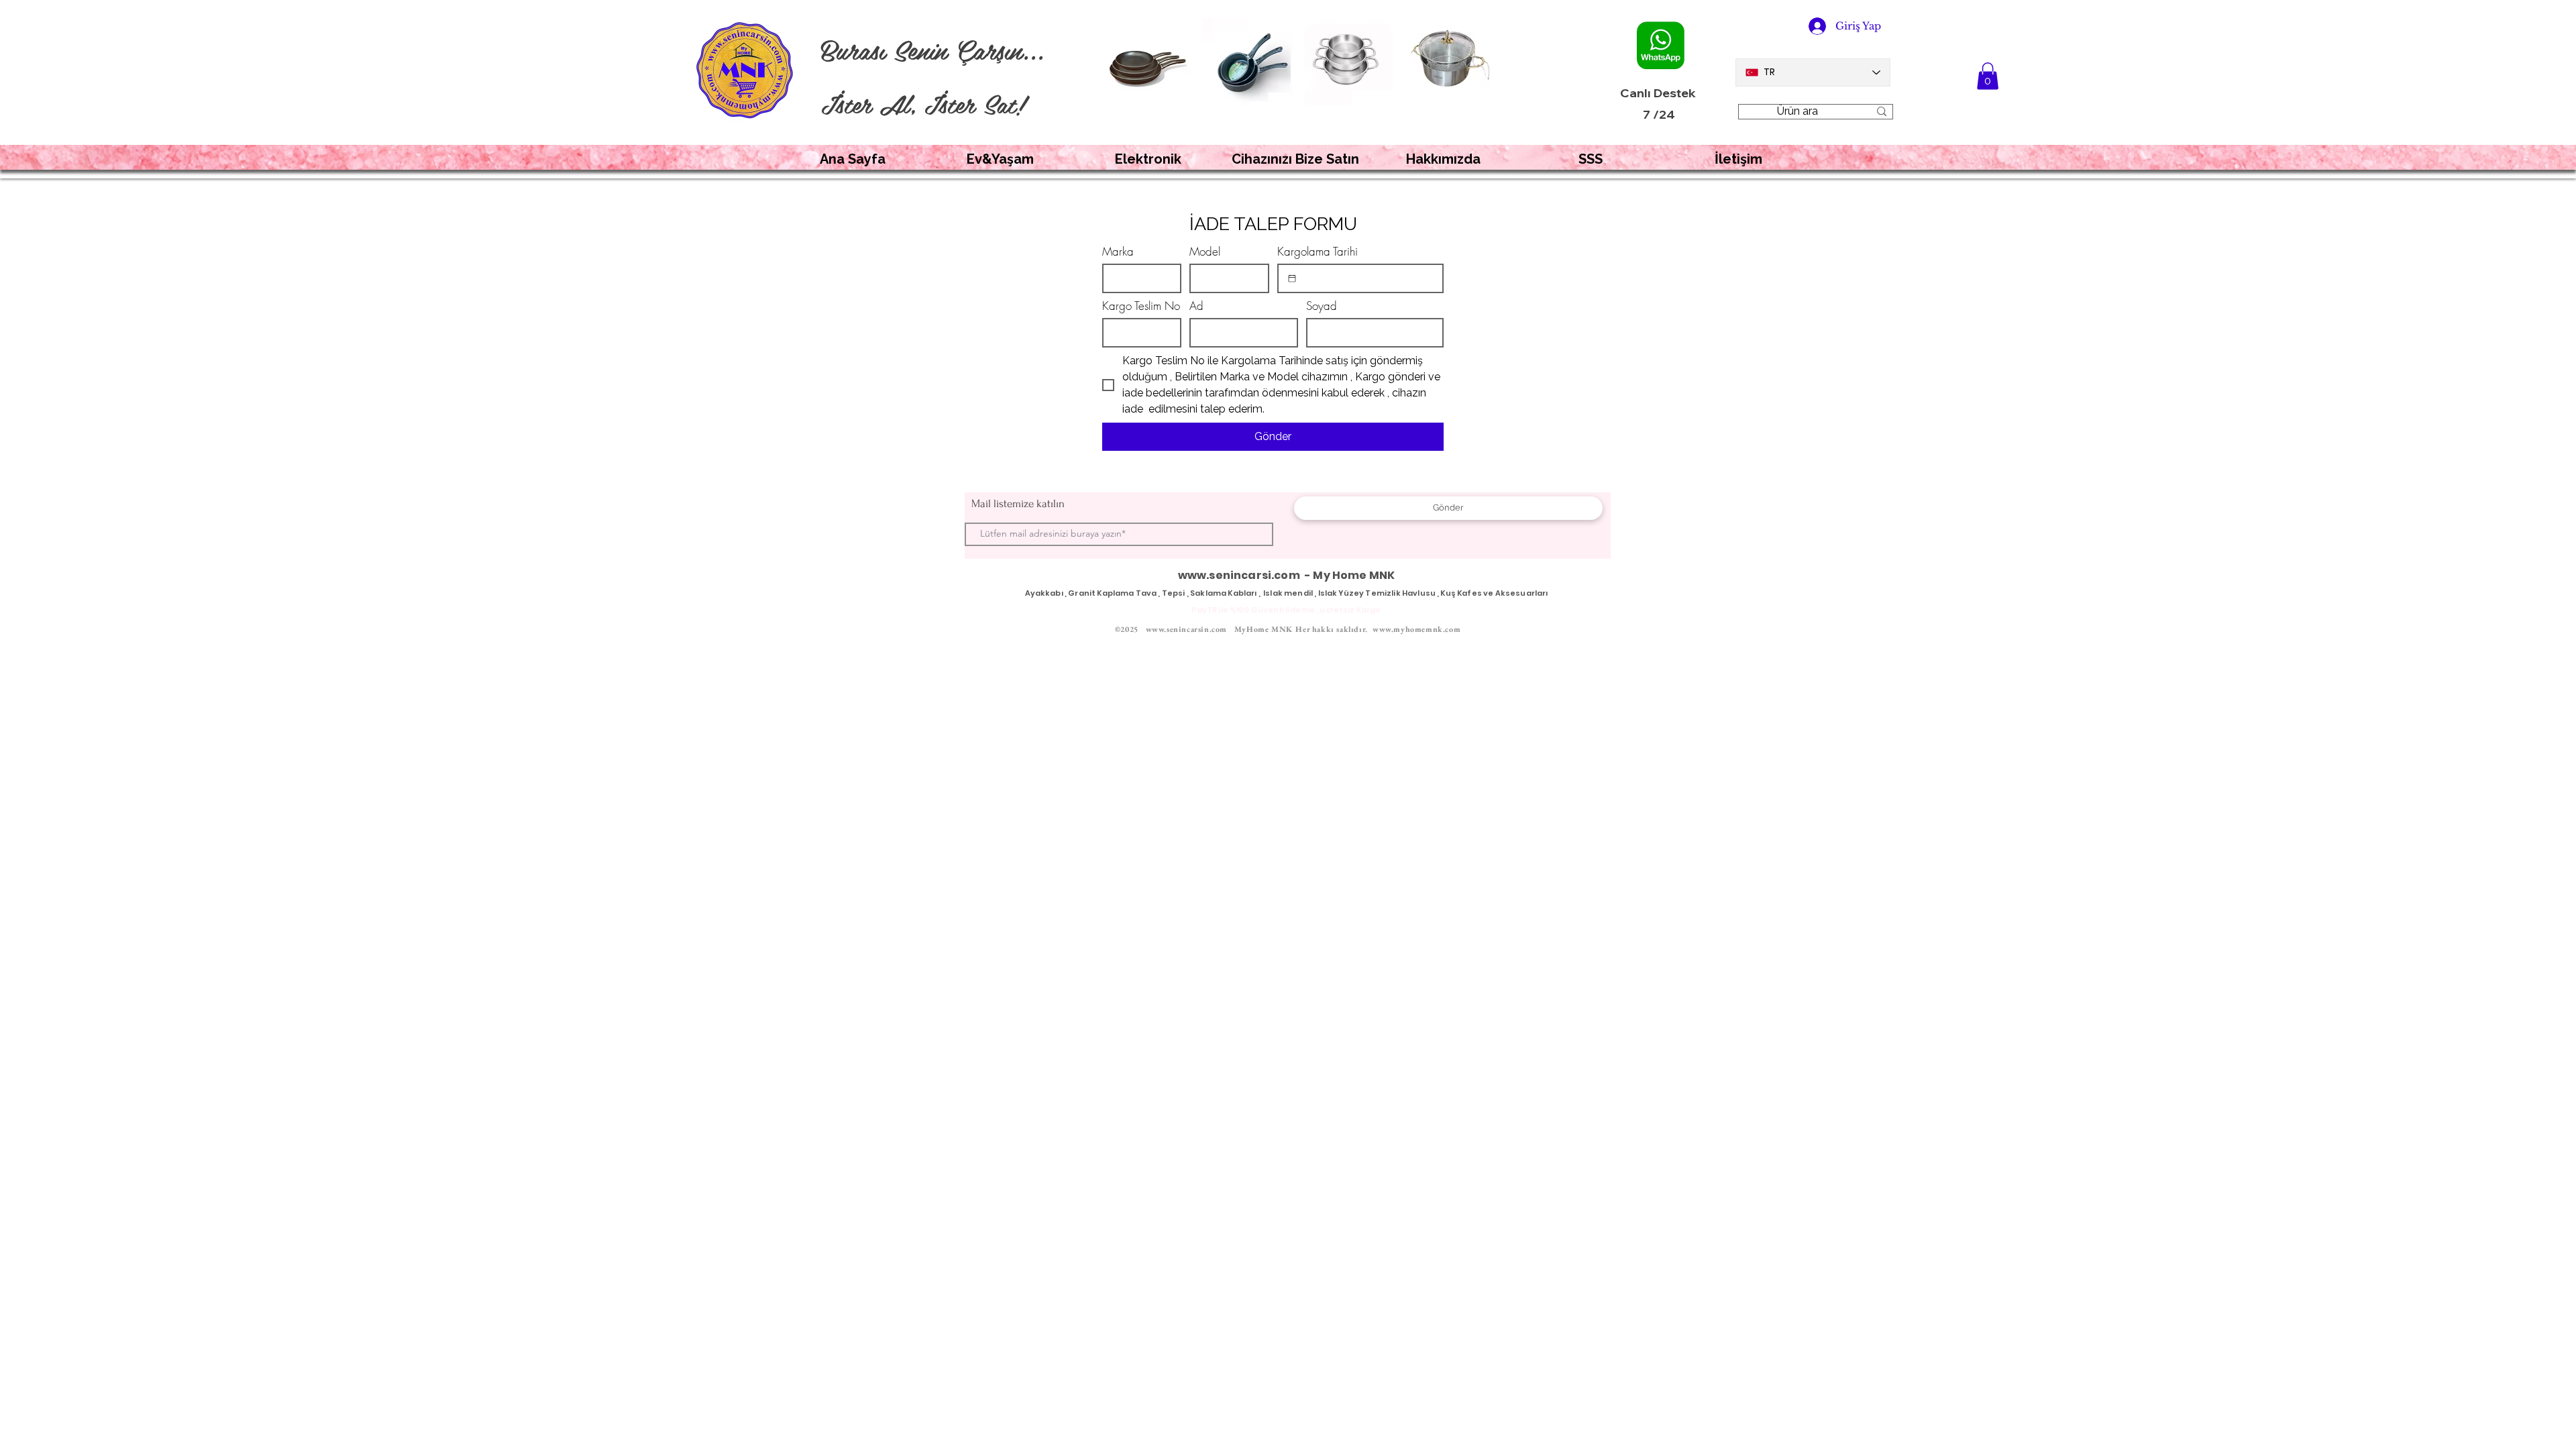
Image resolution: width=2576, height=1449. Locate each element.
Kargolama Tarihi (1318, 251)
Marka (1118, 251)
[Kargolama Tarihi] (1292, 278)
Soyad (1322, 306)
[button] (1988, 76)
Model (1205, 251)
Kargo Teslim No (1141, 306)
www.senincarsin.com (1186, 629)
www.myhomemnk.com (1416, 629)
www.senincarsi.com (1239, 575)
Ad (1196, 306)
